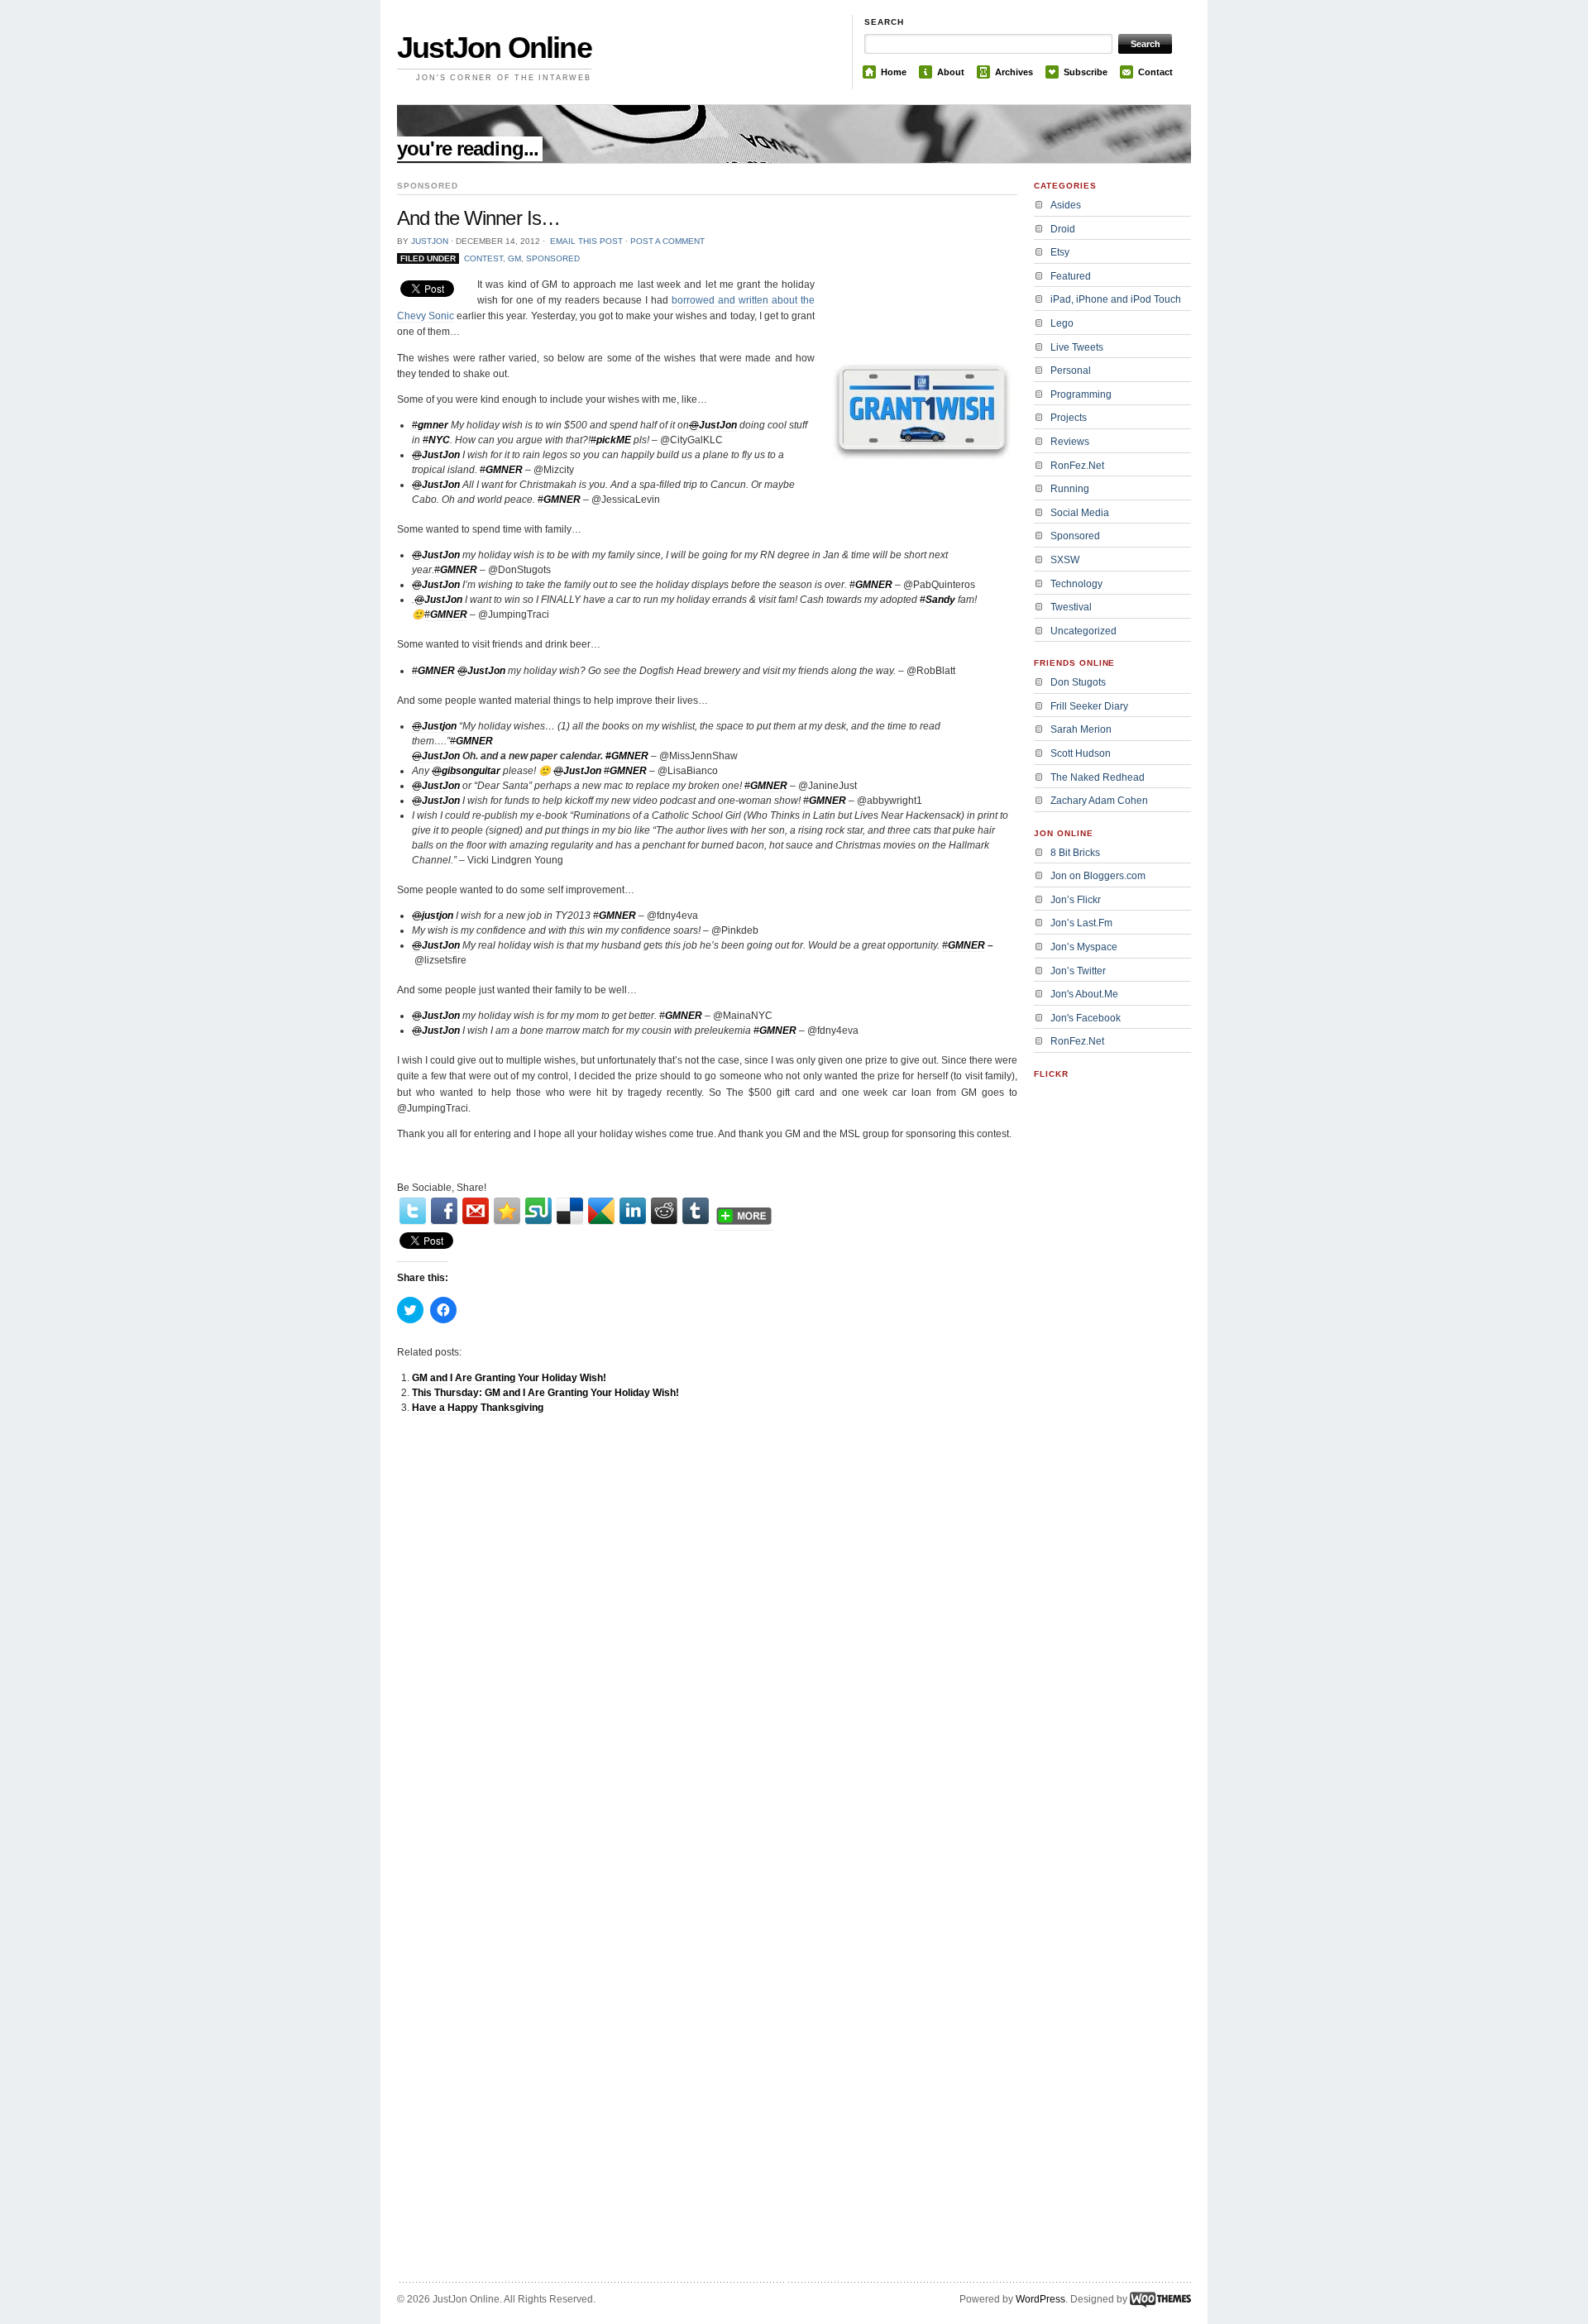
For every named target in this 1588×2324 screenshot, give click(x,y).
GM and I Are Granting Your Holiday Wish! (509, 1378)
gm (514, 258)
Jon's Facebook (1086, 1018)
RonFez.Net (1077, 466)
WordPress (1040, 2299)
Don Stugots (1078, 682)
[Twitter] (413, 1211)
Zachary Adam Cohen (1099, 801)
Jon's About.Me (1084, 994)
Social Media (1080, 513)
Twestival (1071, 607)
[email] (476, 1211)
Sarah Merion (1081, 729)
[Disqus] (707, 1637)
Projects (1069, 418)
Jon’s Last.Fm (1081, 923)
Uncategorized (1083, 631)
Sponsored (1075, 536)
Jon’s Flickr (1076, 900)
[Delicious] (570, 1211)
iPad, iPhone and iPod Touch (1116, 299)
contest (483, 258)
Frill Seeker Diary (1089, 706)
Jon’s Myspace (1084, 947)
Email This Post (586, 241)
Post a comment (667, 241)
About (951, 72)
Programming (1081, 395)
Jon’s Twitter (1078, 971)
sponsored (553, 258)
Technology (1076, 584)
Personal (1071, 371)
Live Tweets (1077, 347)
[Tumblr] (696, 1211)
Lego (1062, 323)
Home (894, 72)
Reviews (1070, 442)
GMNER (874, 585)
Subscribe (1086, 72)
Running (1070, 489)
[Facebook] (444, 1211)
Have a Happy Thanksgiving (478, 1408)
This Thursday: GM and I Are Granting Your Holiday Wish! (545, 1393)
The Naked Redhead (1098, 777)
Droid (1063, 229)
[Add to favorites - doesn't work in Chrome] (507, 1211)
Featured (1071, 276)
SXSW (1065, 560)
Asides (1066, 205)
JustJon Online (494, 48)
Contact (1155, 72)
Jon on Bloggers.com (1098, 876)
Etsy (1060, 252)
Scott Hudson (1081, 753)
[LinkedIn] (633, 1211)
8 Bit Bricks (1075, 853)
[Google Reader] (601, 1211)
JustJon (430, 241)
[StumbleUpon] (538, 1211)
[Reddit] (664, 1211)
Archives (1014, 72)
